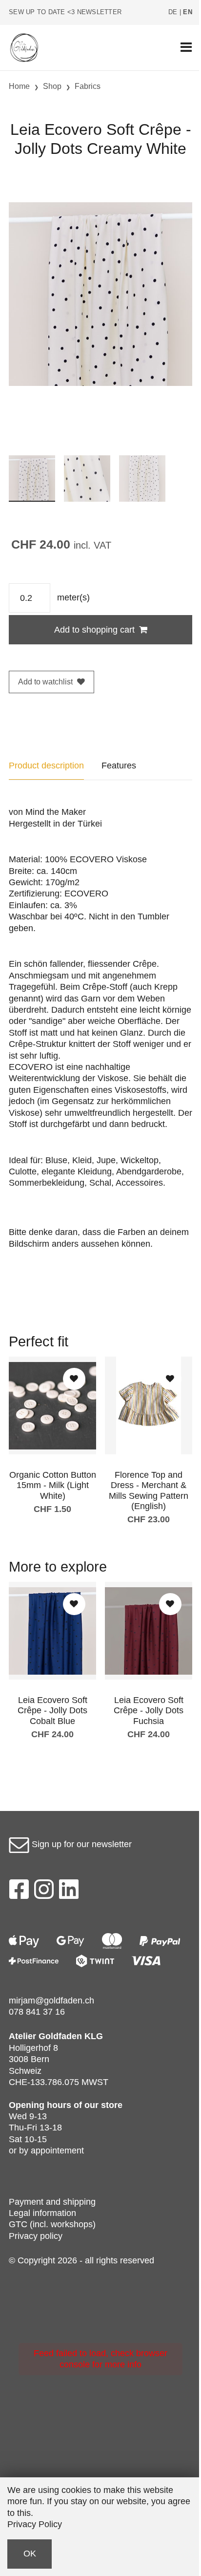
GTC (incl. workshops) (52, 2224)
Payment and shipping (52, 2202)
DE (173, 12)
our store (103, 2105)
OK (30, 2554)
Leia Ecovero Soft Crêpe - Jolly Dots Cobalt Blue (52, 1711)
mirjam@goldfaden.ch (51, 2001)
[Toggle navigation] (186, 48)
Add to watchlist (45, 682)
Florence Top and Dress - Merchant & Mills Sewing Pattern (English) (149, 1491)
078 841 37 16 (37, 2012)
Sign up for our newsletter (80, 1844)
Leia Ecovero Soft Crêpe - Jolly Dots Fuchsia (149, 1711)
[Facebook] (19, 1892)
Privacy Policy (35, 2524)
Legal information (42, 2213)
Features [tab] (119, 766)
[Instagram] (44, 1892)
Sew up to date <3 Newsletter (65, 12)
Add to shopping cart (94, 630)
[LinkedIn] (69, 1892)
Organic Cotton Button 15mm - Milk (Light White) (53, 1485)
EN (188, 12)
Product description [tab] (46, 766)
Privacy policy (36, 2236)
